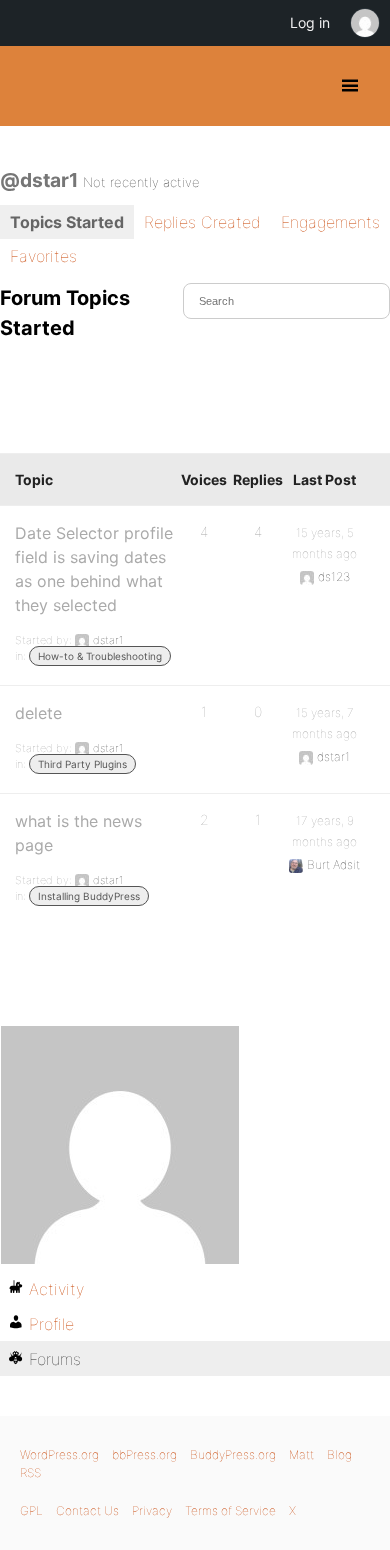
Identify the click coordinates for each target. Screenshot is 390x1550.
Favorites (43, 256)
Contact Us (87, 1510)
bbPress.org (144, 1454)
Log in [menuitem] (310, 22)
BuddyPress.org (32, 86)
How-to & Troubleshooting (100, 656)
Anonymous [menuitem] (364, 23)
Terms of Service (230, 1510)
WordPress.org (59, 1454)
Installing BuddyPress (89, 896)
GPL (31, 1510)
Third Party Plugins (82, 764)
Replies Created (202, 222)
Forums (55, 1359)
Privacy (152, 1510)
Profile (51, 1324)
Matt (301, 1454)
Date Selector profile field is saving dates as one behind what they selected (94, 569)
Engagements (330, 222)
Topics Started (67, 222)
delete (38, 713)
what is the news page (78, 833)
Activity (56, 1289)
